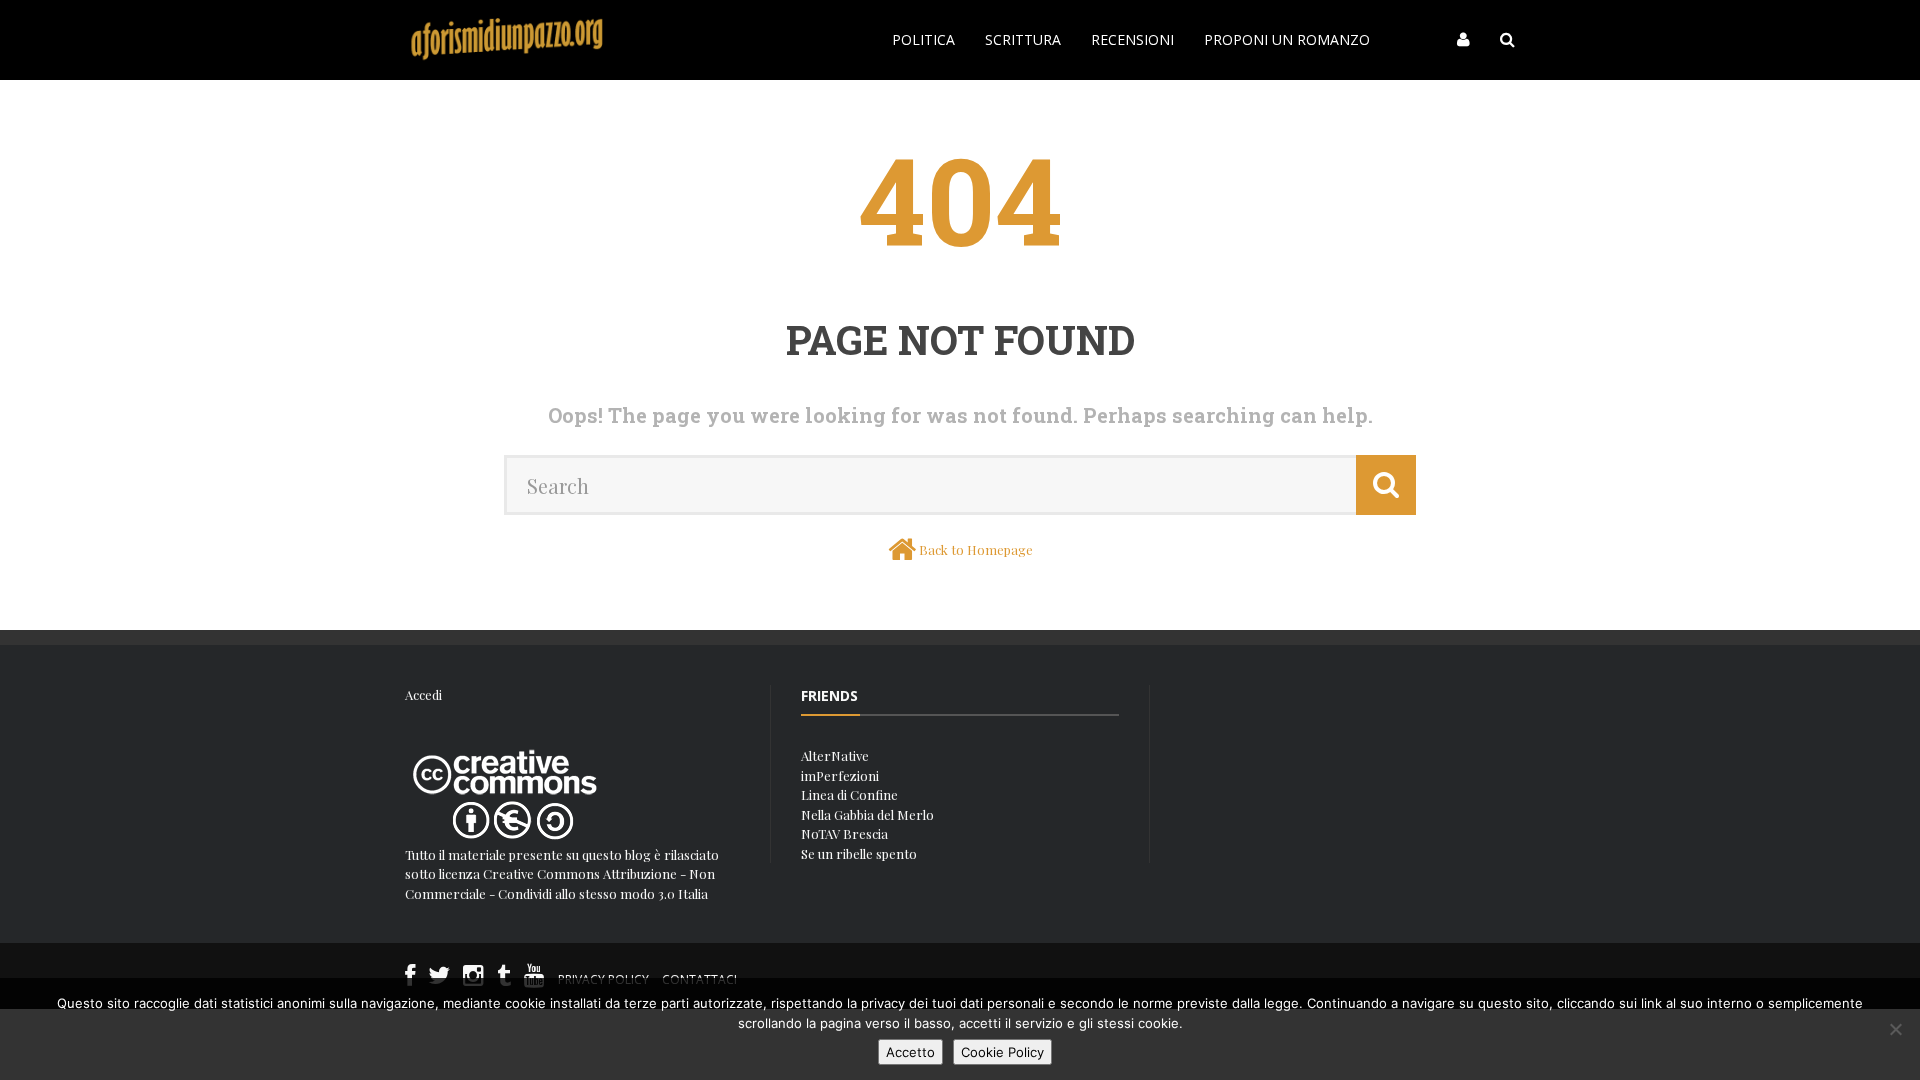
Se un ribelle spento (859, 853)
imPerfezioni (840, 775)
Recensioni (1132, 39)
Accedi (423, 694)
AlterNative (835, 755)
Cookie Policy (1002, 1052)
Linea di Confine (849, 794)
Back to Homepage (976, 549)
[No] (1895, 1029)
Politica (923, 39)
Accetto (910, 1052)
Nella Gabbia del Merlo (867, 814)
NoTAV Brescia (844, 833)
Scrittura (1023, 39)
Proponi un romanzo (1287, 39)
